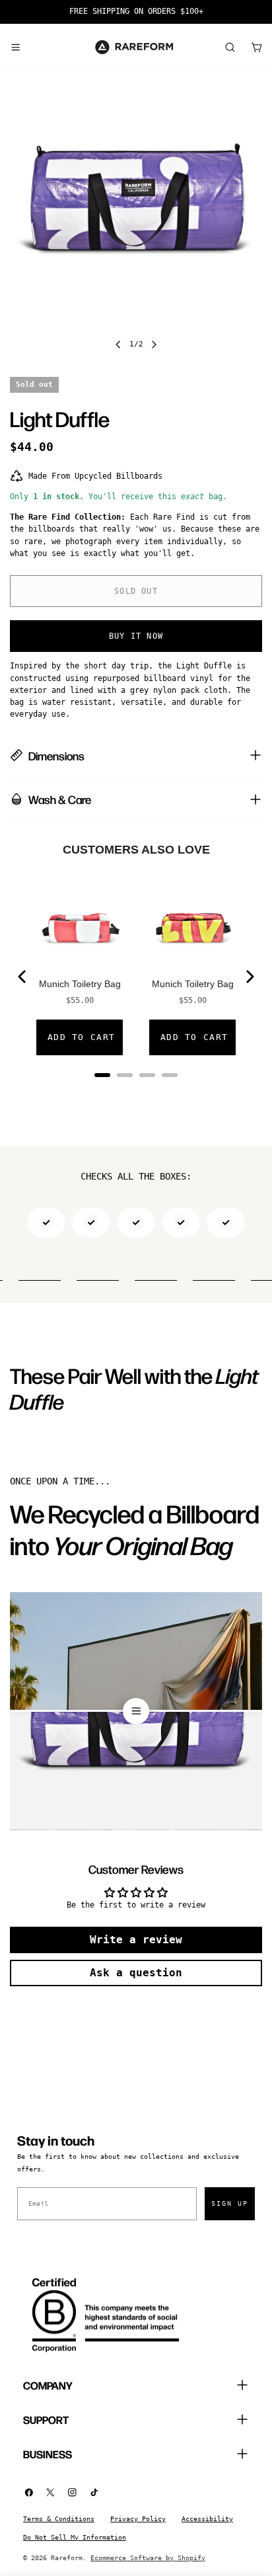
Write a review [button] (136, 1940)
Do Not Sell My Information (75, 2537)
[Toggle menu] (15, 47)
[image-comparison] (136, 1711)
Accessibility (207, 2519)
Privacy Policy (138, 2519)
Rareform (67, 2558)
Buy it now (136, 636)
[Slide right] (154, 344)
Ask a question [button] (136, 1973)
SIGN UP (230, 2203)
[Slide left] (118, 344)
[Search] (230, 47)
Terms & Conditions (59, 2519)
